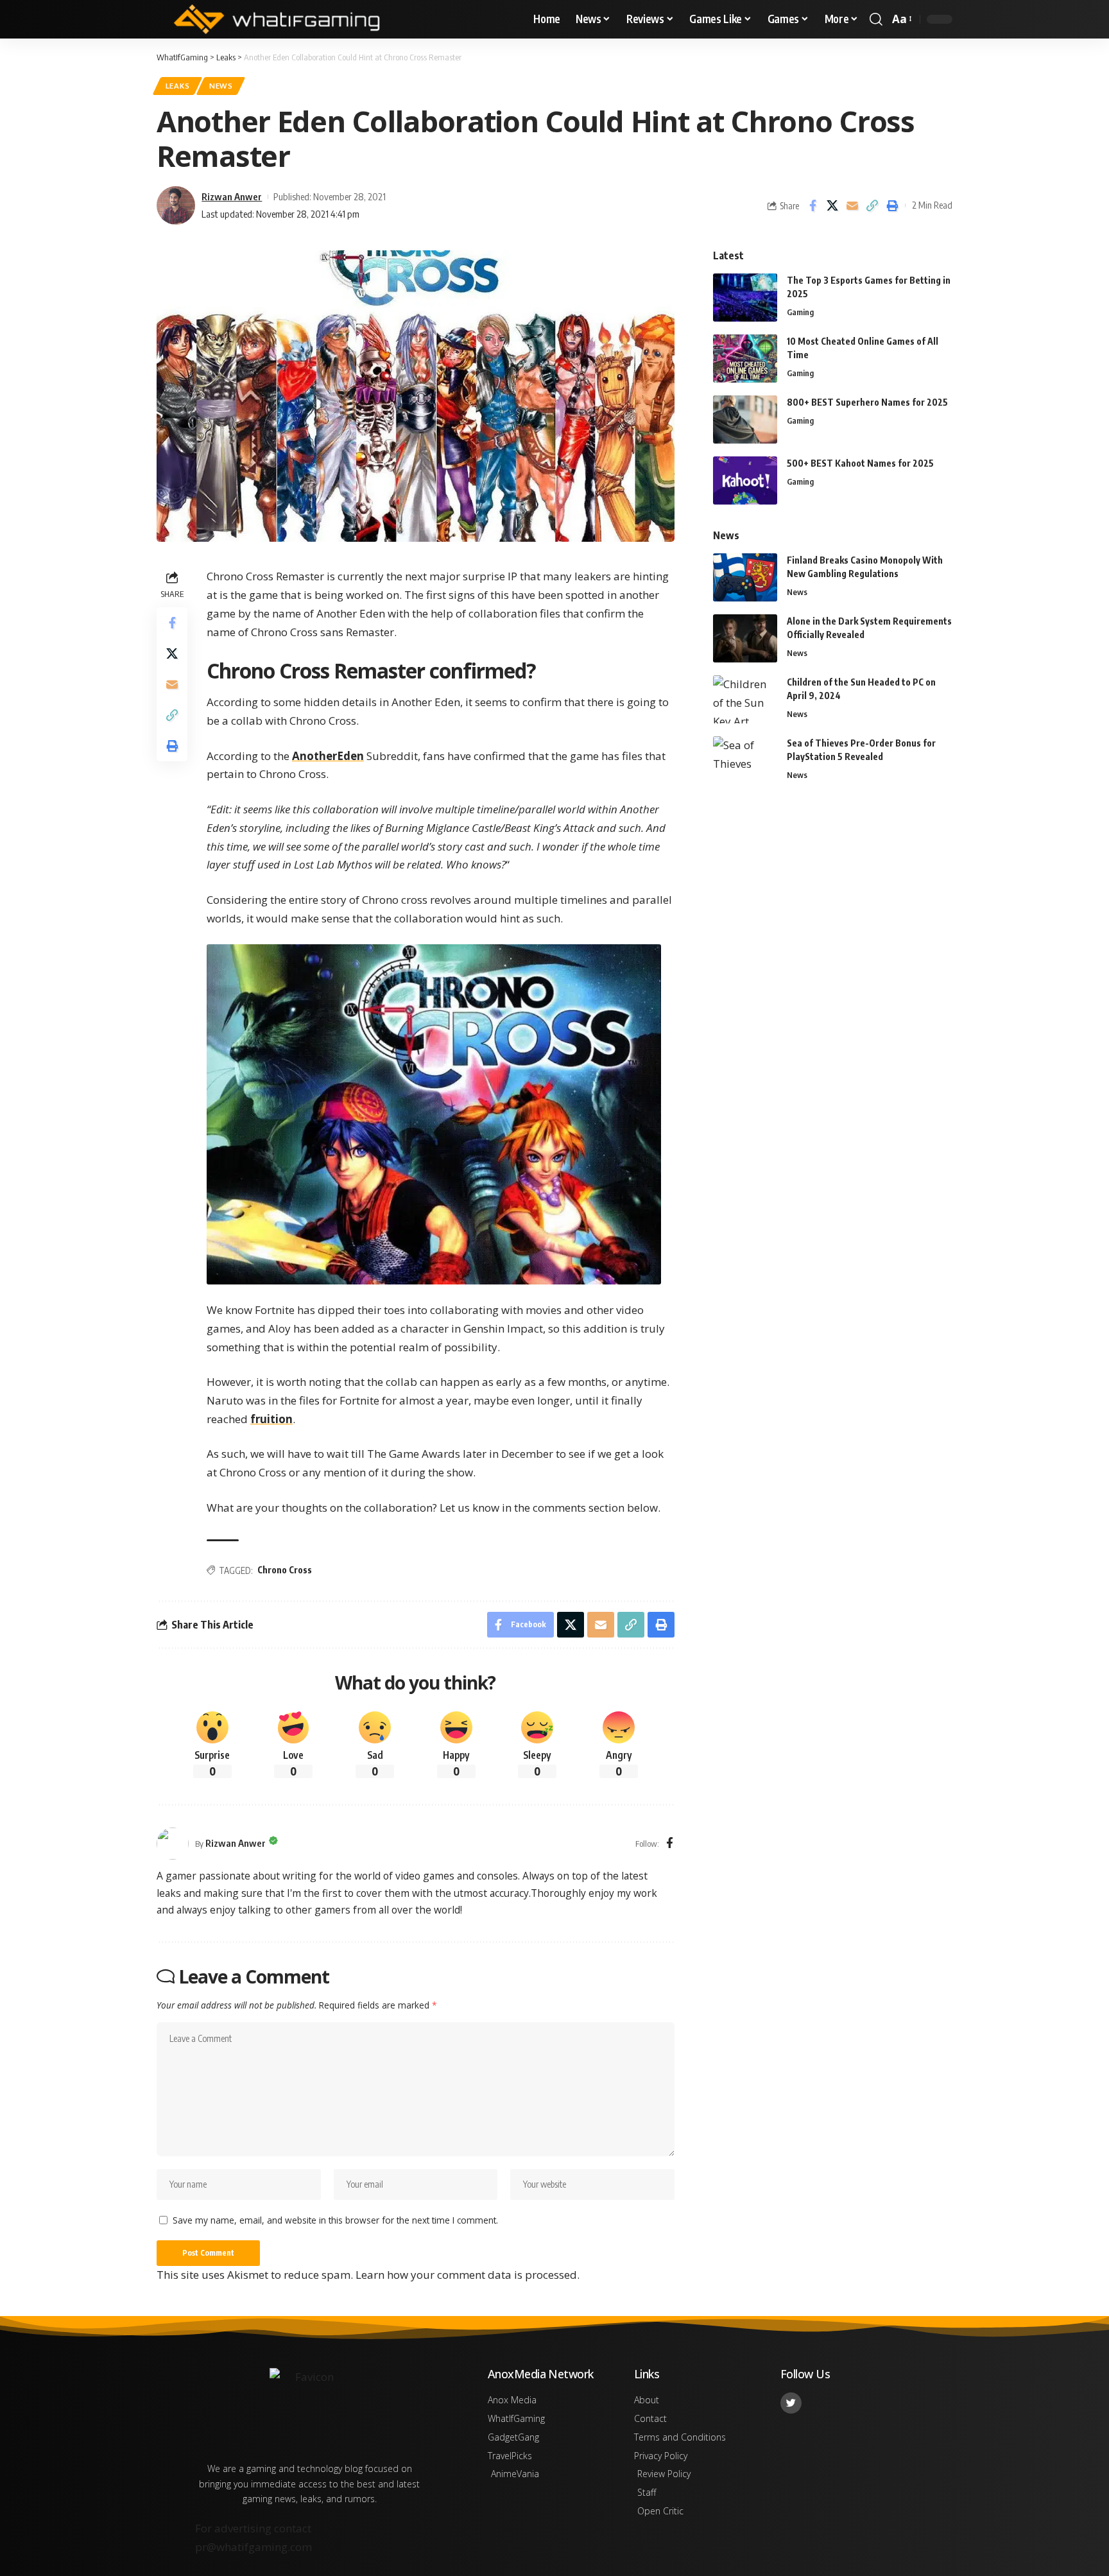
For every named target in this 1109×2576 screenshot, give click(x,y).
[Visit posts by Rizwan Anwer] (173, 1844)
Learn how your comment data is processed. (468, 2275)
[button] (876, 19)
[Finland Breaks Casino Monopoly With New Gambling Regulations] (745, 577)
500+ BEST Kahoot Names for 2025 (860, 463)
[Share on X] (832, 205)
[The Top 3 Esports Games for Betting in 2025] (745, 298)
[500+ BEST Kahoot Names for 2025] (745, 480)
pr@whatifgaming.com (254, 2547)
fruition (271, 1419)
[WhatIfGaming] (277, 19)
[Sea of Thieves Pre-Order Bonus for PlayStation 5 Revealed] (745, 760)
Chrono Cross (285, 1570)
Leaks (178, 86)
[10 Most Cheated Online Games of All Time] (745, 359)
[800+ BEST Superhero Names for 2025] (745, 419)
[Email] (852, 205)
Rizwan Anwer (232, 196)
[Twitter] (791, 2403)
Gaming (800, 312)
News (221, 86)
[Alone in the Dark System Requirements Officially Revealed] (745, 638)
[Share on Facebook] (812, 205)
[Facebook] (670, 1844)
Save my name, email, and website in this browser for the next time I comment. (335, 2220)
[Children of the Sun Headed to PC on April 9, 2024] (745, 699)
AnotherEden (328, 756)
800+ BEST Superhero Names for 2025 (867, 402)
